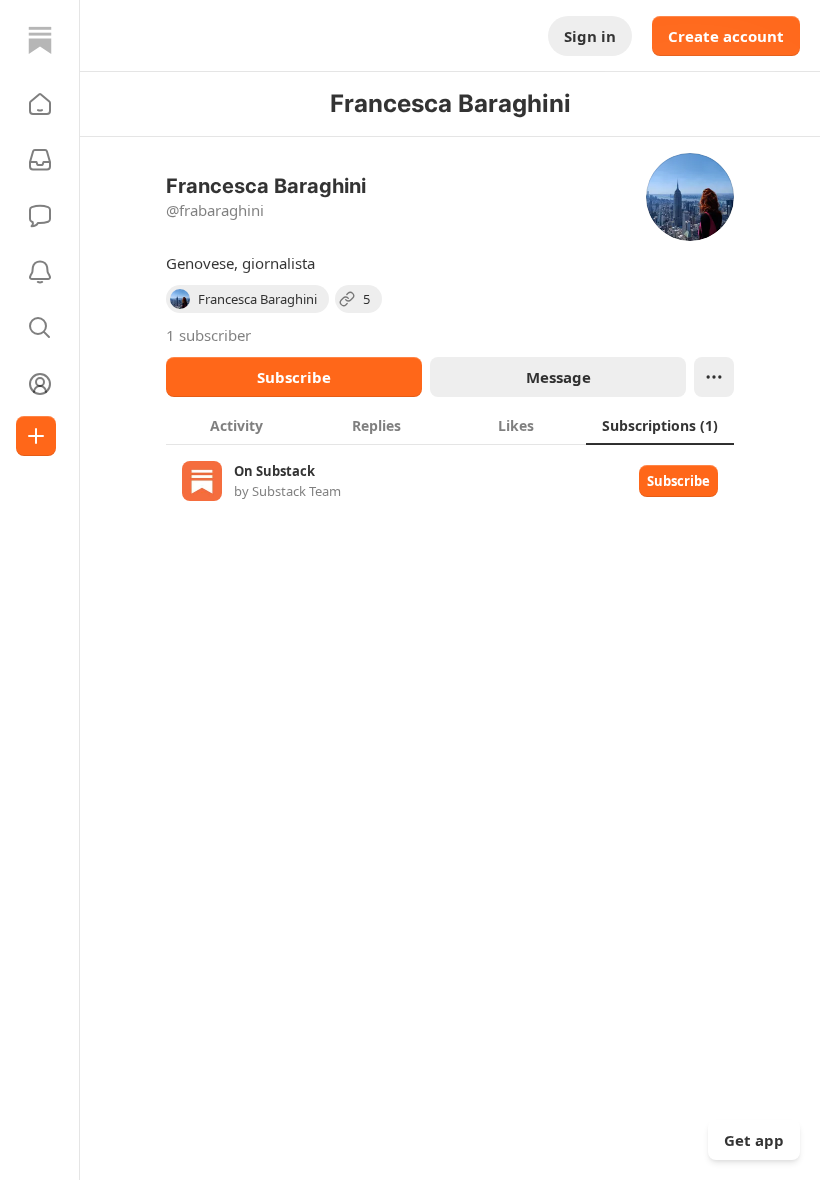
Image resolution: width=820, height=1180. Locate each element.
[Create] (36, 436)
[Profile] (40, 384)
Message (558, 377)
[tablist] (450, 425)
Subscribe (294, 377)
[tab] (236, 425)
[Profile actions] (714, 377)
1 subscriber (208, 335)
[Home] (40, 40)
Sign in (590, 36)
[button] (40, 104)
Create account (726, 36)
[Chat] (40, 216)
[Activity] (40, 272)
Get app (754, 1140)
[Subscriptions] (40, 160)
